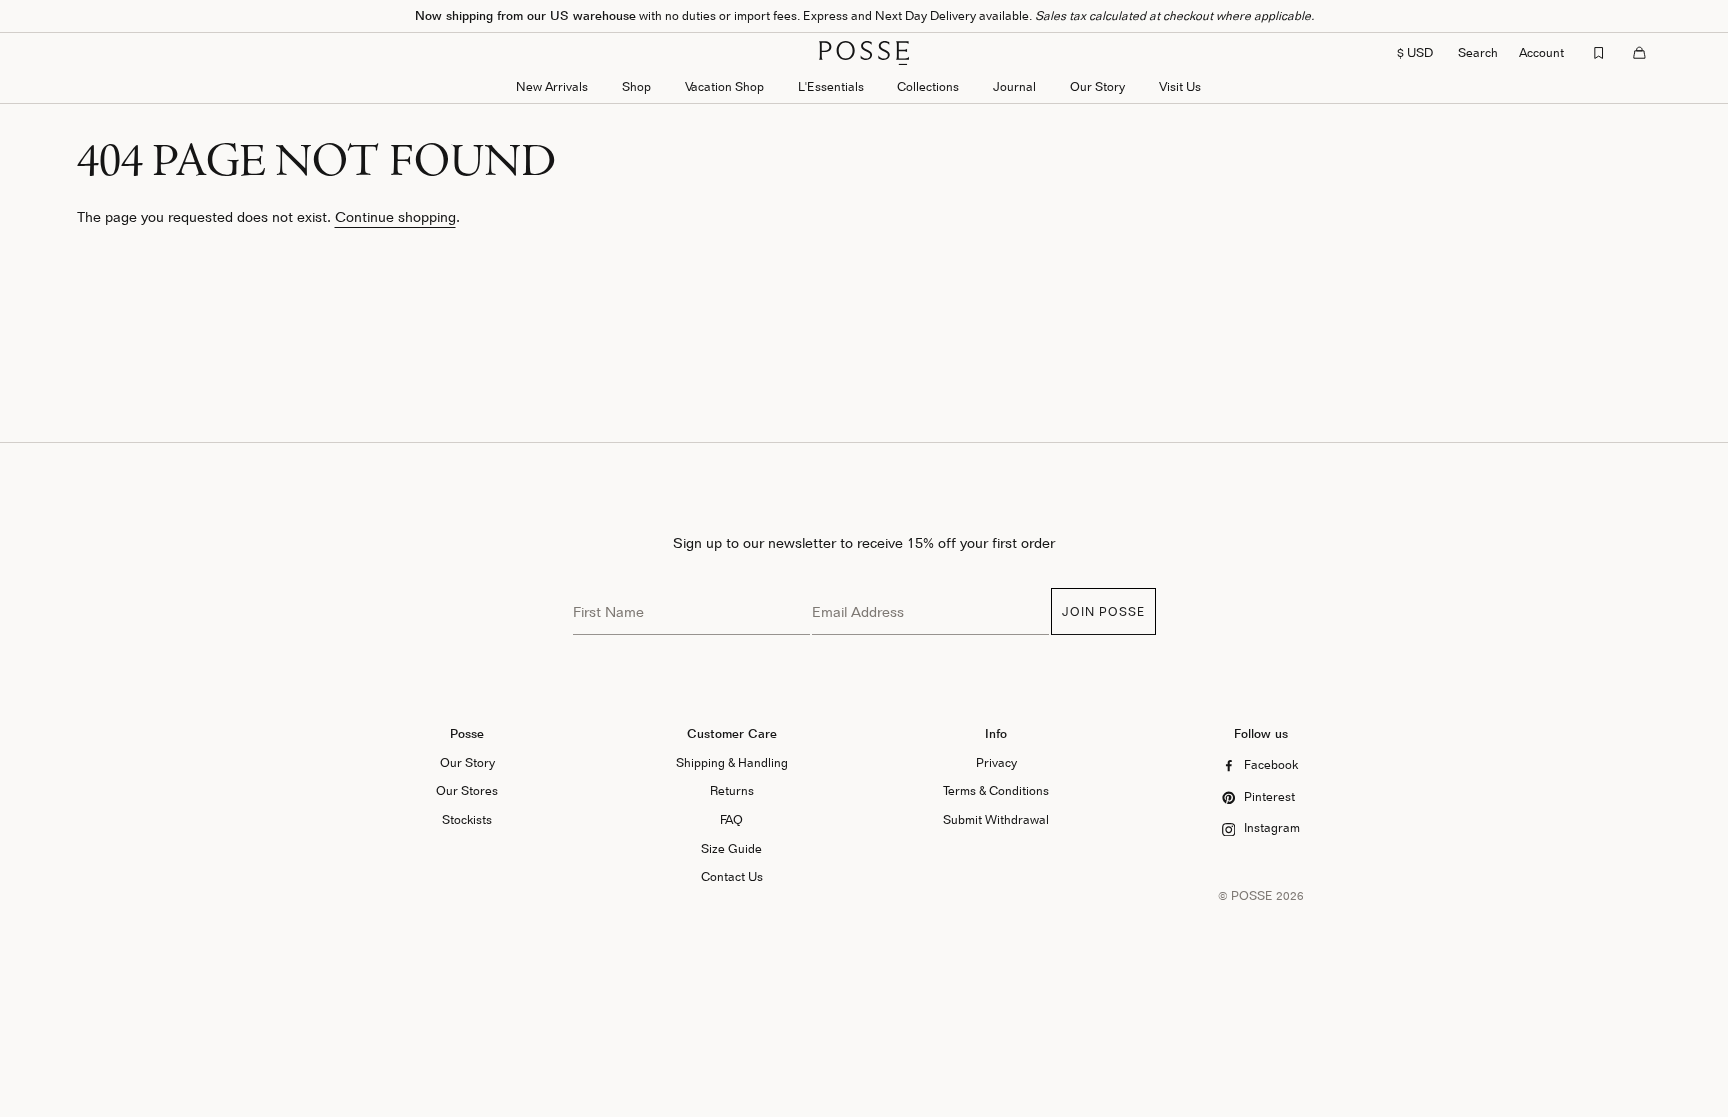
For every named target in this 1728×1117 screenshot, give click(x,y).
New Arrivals (552, 86)
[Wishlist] (1599, 53)
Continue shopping (395, 216)
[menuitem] (552, 88)
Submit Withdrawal (996, 819)
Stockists (467, 819)
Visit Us (1180, 86)
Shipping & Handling (732, 762)
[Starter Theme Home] (864, 53)
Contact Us (732, 876)
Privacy (996, 762)
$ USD (1415, 52)
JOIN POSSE (1103, 611)
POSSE (1252, 895)
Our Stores (467, 790)
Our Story (1097, 86)
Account (1541, 52)
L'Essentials (831, 86)
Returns (732, 790)
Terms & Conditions (996, 790)
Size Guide (731, 848)
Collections (928, 86)
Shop (636, 86)
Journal (1014, 86)
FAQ (731, 819)
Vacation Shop (724, 86)
